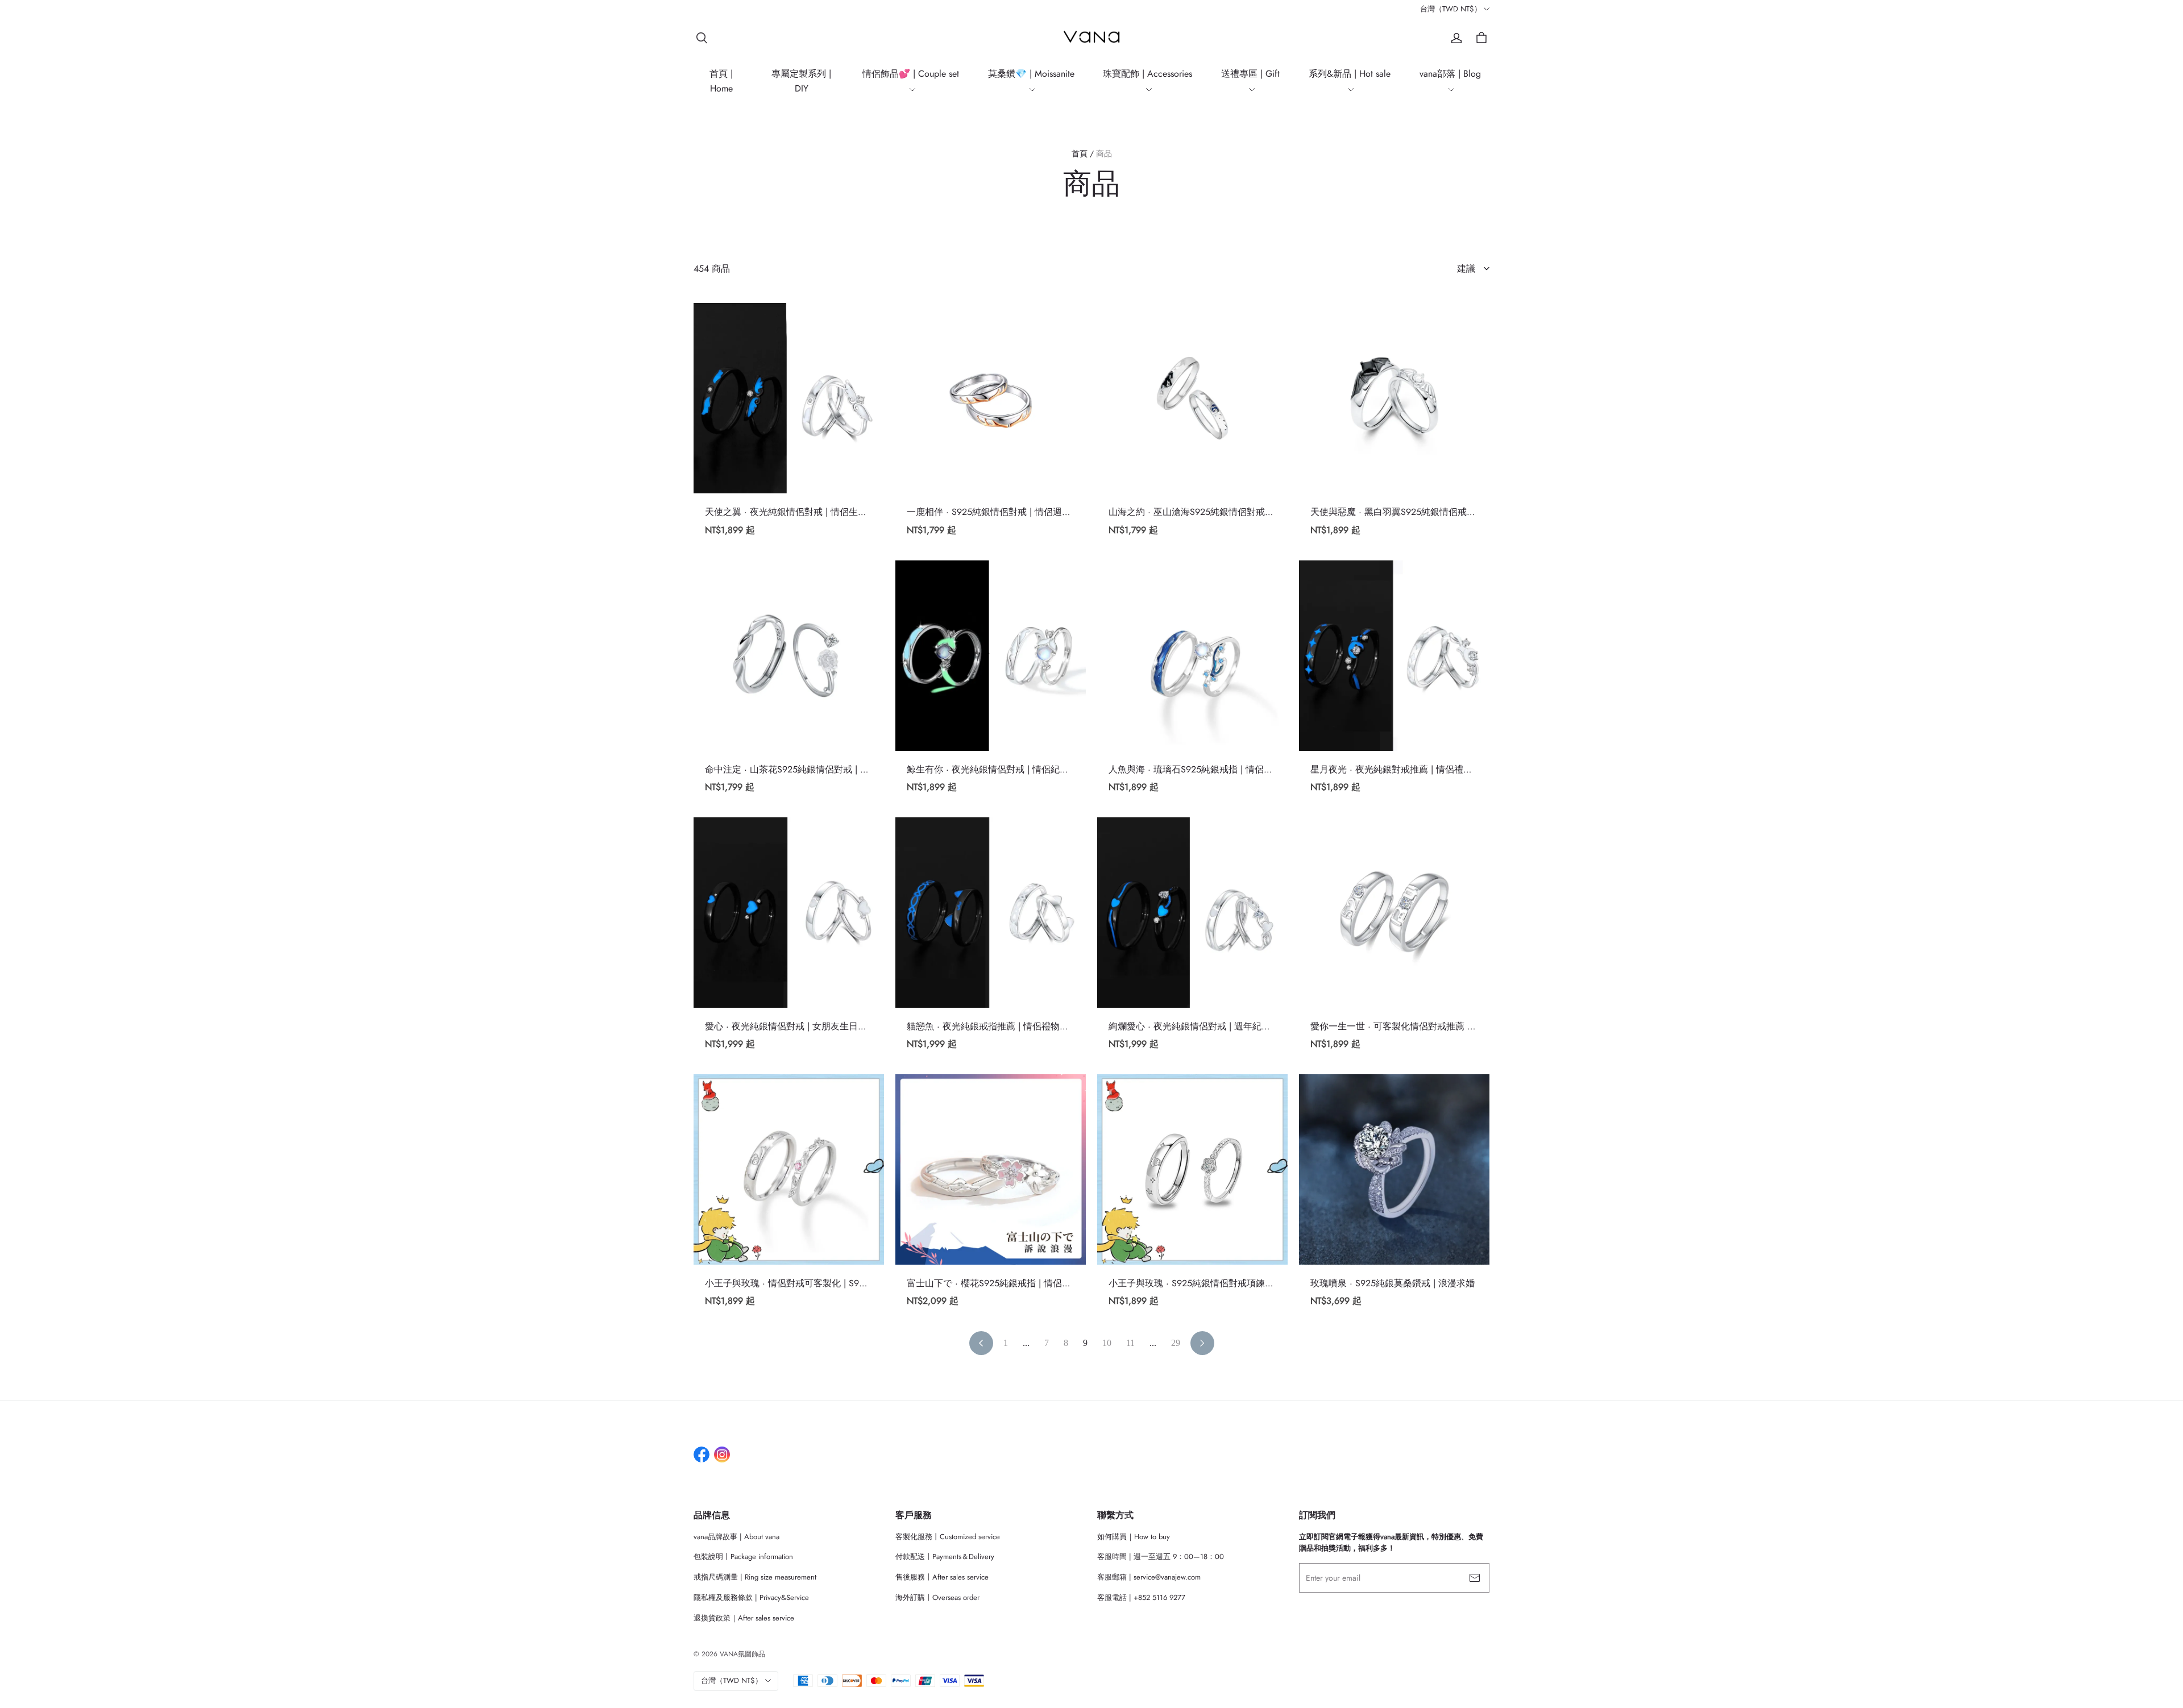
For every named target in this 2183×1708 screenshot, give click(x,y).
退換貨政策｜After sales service (744, 1618)
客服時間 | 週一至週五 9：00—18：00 (1161, 1557)
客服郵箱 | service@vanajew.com (1149, 1577)
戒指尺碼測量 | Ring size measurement (755, 1577)
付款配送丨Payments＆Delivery (945, 1557)
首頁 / (1083, 153)
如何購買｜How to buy (1134, 1537)
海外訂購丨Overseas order (937, 1597)
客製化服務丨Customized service (948, 1537)
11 (1130, 1343)
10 (1107, 1343)
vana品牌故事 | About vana (736, 1537)
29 (1176, 1343)
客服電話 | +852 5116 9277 (1141, 1597)
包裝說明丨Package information (743, 1557)
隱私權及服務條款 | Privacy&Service (751, 1597)
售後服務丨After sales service (942, 1577)
